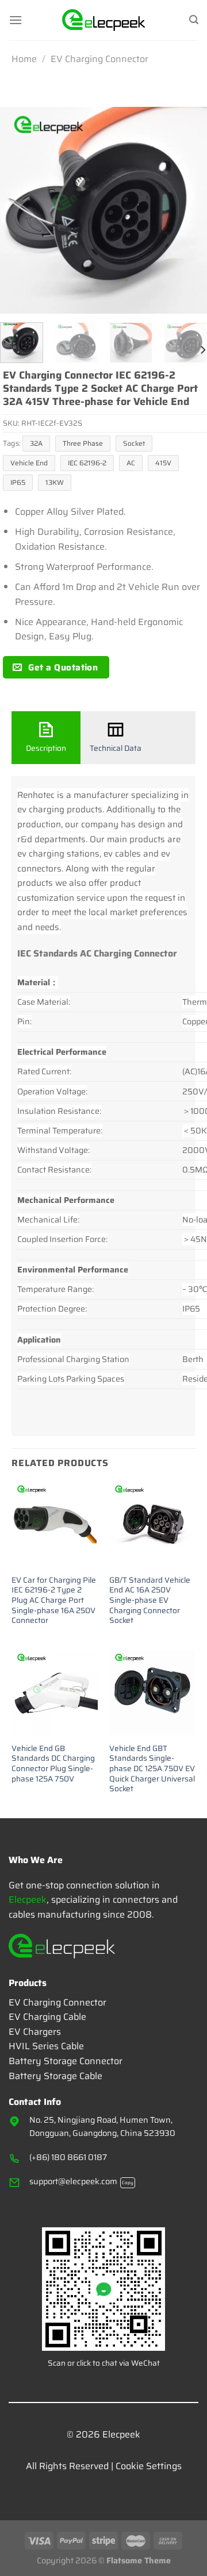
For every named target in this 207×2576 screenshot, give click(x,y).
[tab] (46, 738)
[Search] (194, 20)
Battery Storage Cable (55, 2076)
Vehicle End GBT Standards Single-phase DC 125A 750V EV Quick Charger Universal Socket (152, 1769)
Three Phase (83, 443)
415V (163, 463)
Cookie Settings (149, 2466)
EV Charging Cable (47, 2017)
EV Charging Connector (99, 59)
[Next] (189, 210)
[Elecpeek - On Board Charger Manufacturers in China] (104, 20)
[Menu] (16, 20)
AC (131, 463)
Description (46, 748)
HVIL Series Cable (46, 2046)
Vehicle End (29, 463)
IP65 (18, 482)
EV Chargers (35, 2032)
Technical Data (116, 748)
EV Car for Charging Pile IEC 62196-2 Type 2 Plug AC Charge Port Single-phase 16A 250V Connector (54, 1601)
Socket (134, 443)
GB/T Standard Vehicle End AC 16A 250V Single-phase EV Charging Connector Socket (150, 1601)
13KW (55, 482)
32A (36, 443)
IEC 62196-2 (87, 463)
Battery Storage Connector (66, 2061)
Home (24, 59)
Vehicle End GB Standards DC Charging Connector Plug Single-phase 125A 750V (53, 1764)
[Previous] (18, 210)
